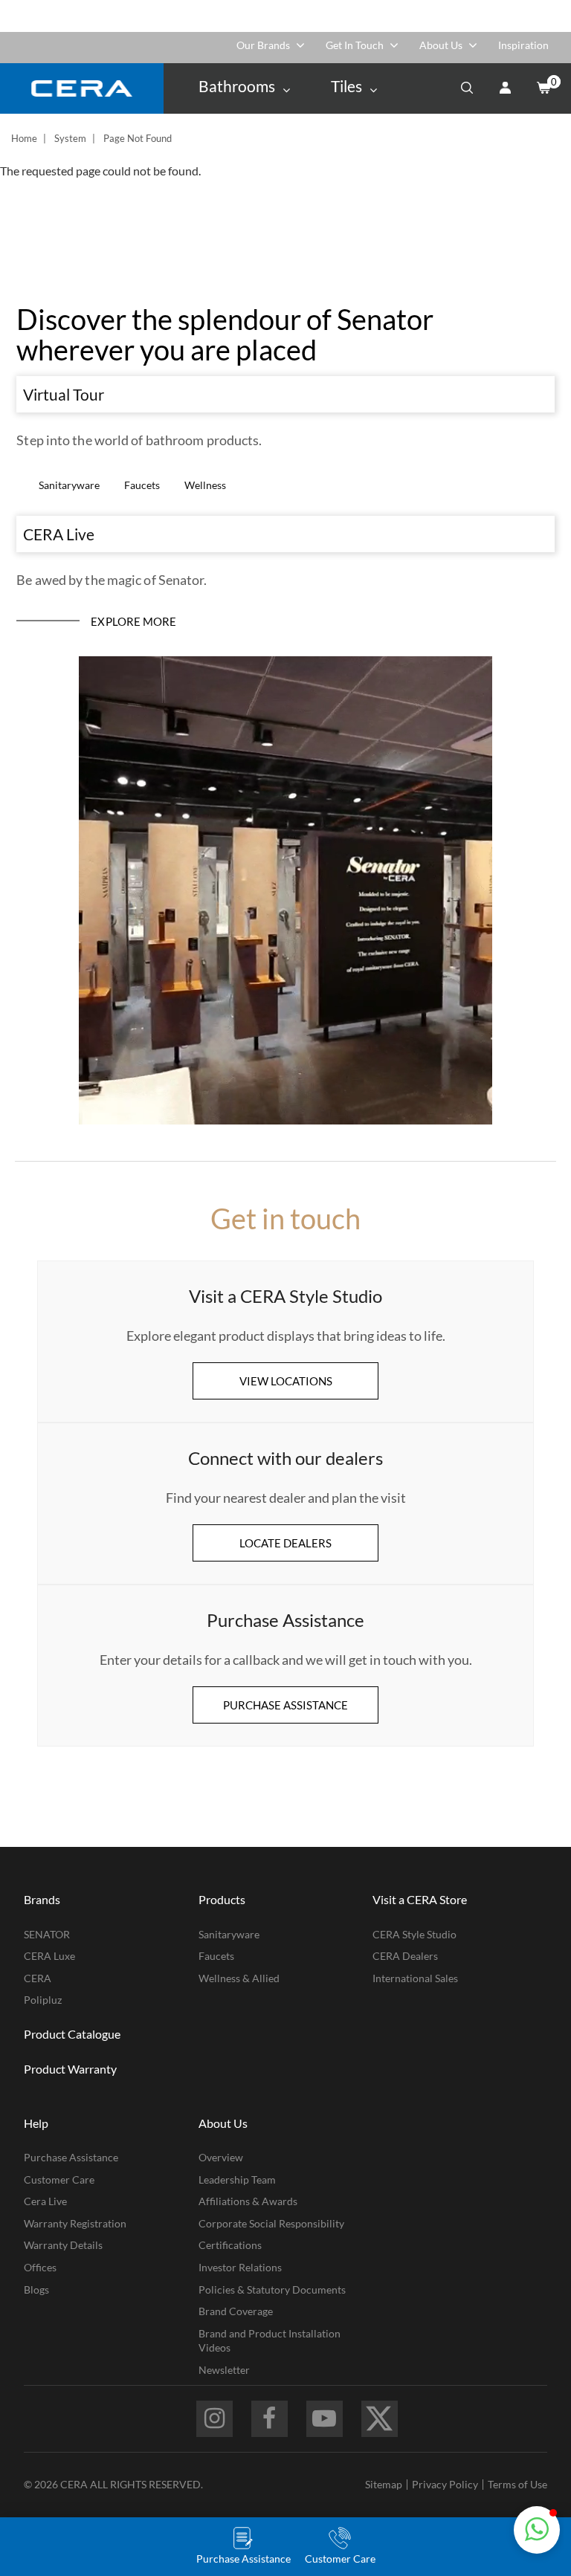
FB (270, 2419)
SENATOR (47, 1934)
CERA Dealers (405, 1956)
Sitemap (384, 2484)
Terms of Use (517, 2484)
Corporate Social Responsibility (271, 2223)
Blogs (36, 2289)
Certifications (230, 2245)
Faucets (142, 485)
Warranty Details (63, 2245)
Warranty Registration (75, 2223)
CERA (38, 1978)
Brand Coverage (236, 2311)
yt (325, 2419)
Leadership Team (237, 2179)
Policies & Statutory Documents (272, 2289)
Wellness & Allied (239, 1978)
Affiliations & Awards (248, 2201)
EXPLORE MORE (133, 621)
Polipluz (43, 2000)
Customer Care (59, 2179)
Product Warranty (70, 2069)
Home (24, 138)
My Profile (505, 88)
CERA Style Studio (414, 1934)
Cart (543, 88)
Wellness (205, 485)
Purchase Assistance (71, 2157)
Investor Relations (240, 2267)
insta (214, 2419)
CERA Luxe (49, 1956)
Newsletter (224, 2370)
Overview (221, 2157)
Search (467, 88)
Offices (40, 2267)
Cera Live (45, 2201)
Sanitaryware (69, 485)
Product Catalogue (72, 2034)
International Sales (415, 1978)
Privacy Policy (445, 2484)
